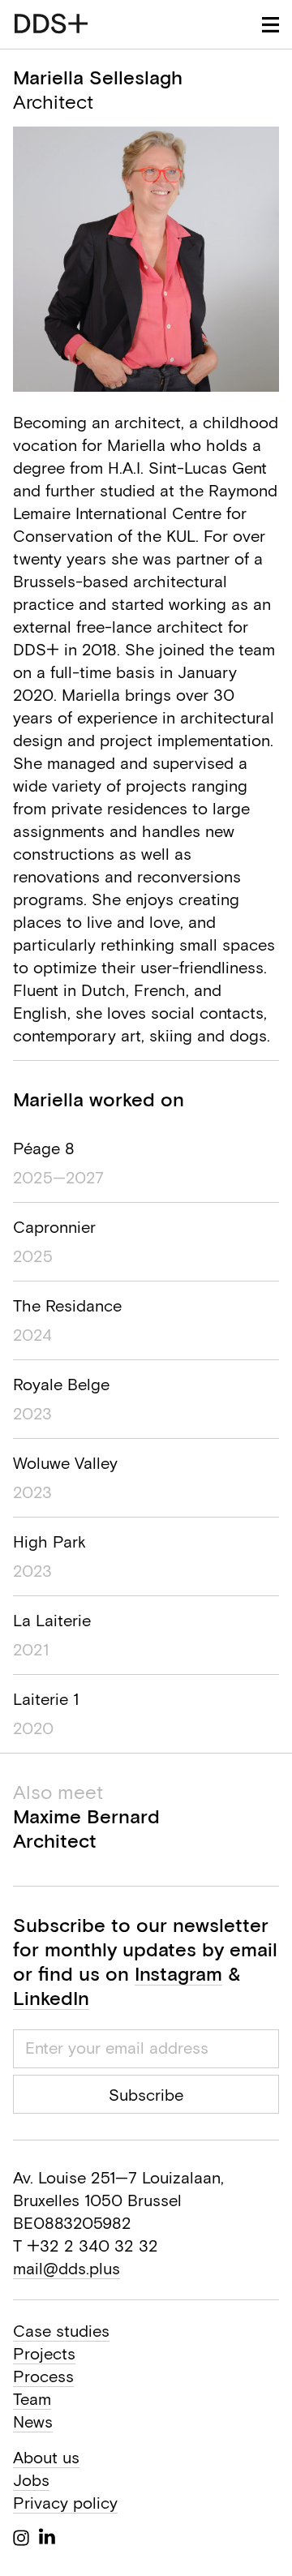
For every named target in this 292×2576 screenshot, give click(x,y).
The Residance (67, 1305)
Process (43, 2376)
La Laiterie (52, 1620)
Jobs (31, 2480)
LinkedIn (51, 1998)
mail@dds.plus (67, 2268)
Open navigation (271, 25)
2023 (32, 1413)
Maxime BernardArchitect (86, 1816)
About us (46, 2457)
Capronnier (54, 1227)
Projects (44, 2353)
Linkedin (47, 2536)
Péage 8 (44, 1148)
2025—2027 (58, 1177)
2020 (33, 1728)
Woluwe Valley (65, 1463)
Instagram (178, 1973)
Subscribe (146, 2095)
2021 (31, 1649)
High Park (49, 1541)
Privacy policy (65, 2503)
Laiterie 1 (46, 1699)
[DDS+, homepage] (51, 24)
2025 (33, 1256)
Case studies (61, 2331)
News (33, 2421)
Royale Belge (61, 1384)
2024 (32, 1335)
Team (32, 2399)
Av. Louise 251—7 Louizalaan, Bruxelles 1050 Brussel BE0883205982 (118, 2200)
